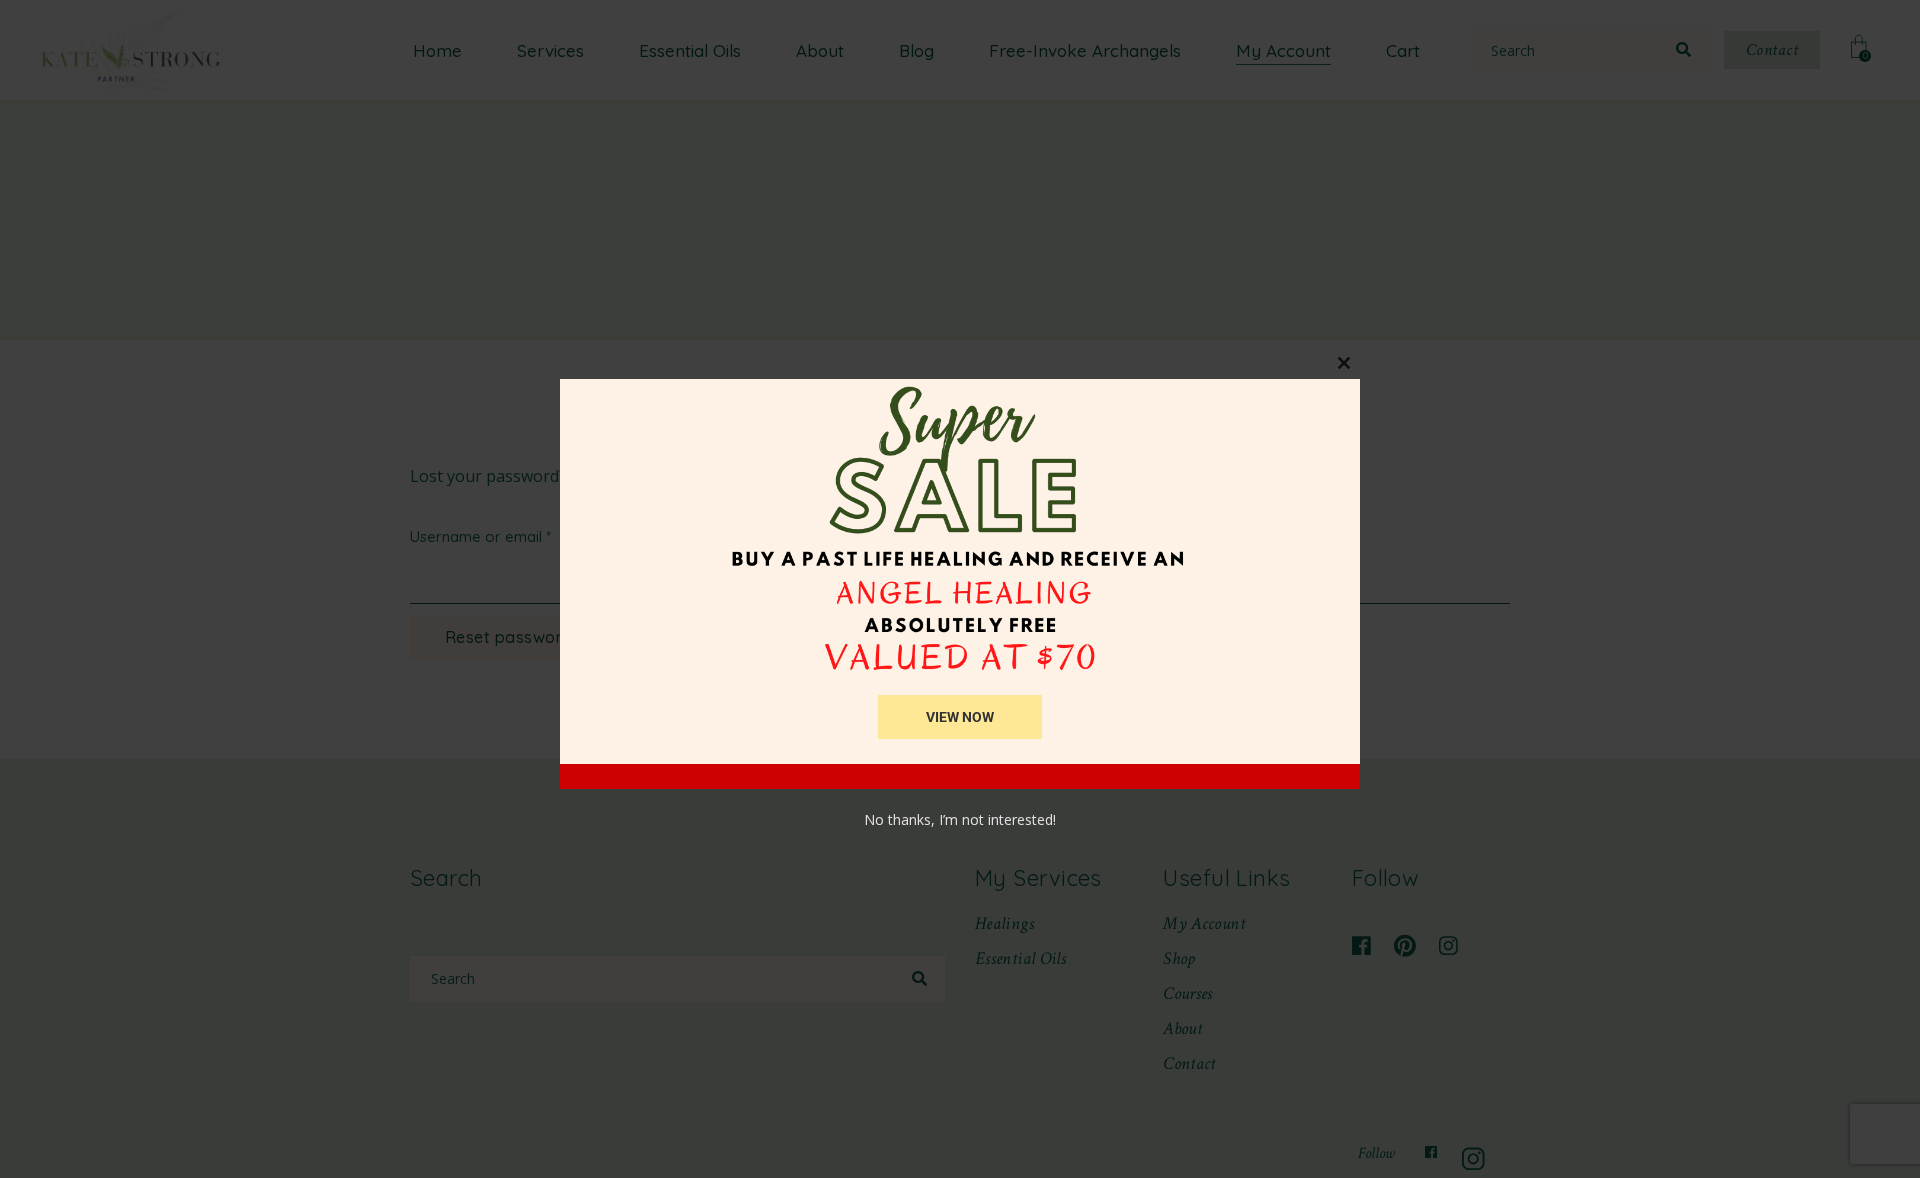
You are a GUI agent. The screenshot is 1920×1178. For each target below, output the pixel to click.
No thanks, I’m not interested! (960, 819)
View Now (960, 717)
